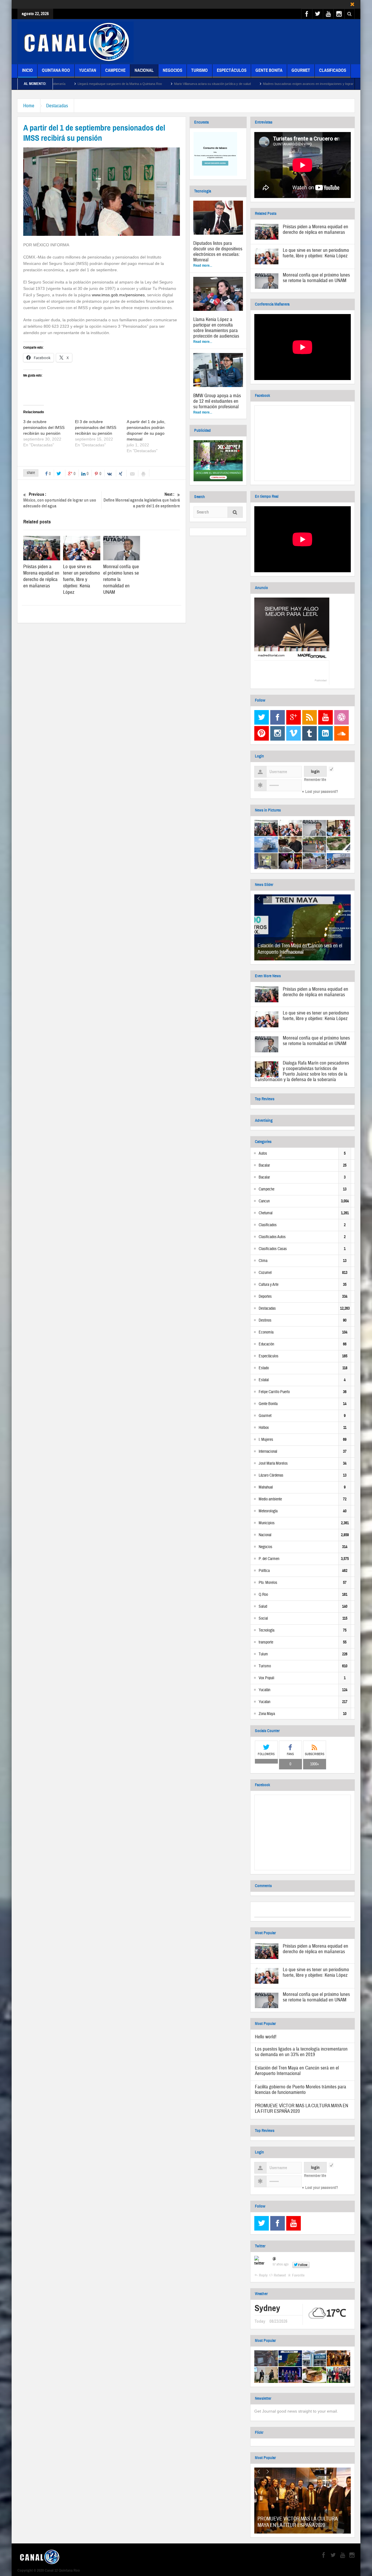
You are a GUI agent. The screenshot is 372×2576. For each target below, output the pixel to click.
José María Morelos (273, 1463)
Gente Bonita (269, 70)
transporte (266, 1642)
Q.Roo (263, 1595)
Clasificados (333, 70)
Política (264, 1571)
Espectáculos (232, 70)
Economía (266, 1332)
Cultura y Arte (269, 1285)
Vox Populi (267, 1678)
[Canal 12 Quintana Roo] (76, 42)
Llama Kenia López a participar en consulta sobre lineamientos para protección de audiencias (216, 328)
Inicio (27, 70)
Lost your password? (322, 792)
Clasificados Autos (272, 1237)
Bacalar (264, 1165)
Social (263, 1618)
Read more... (203, 265)
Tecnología (267, 1630)
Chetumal (266, 1213)
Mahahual (266, 1487)
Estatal (264, 1380)
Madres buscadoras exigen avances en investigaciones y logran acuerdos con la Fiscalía (241, 84)
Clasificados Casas (273, 1249)
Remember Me (315, 780)
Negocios (172, 70)
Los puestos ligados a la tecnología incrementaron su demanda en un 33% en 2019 (301, 2052)
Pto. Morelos (268, 1583)
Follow (303, 2265)
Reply (263, 2275)
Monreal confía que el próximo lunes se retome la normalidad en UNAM (316, 278)
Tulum (263, 1654)
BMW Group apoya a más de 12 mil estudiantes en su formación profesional (217, 401)
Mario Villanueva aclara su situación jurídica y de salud (128, 84)
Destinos (265, 1320)
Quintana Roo (56, 70)
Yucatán (264, 1690)
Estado (264, 1368)
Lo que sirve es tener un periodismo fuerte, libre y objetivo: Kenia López (82, 579)
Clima (263, 1261)
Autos (263, 1154)
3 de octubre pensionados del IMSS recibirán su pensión (44, 427)
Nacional (144, 70)
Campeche (115, 70)
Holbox (264, 1428)
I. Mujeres (266, 1440)
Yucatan (88, 70)
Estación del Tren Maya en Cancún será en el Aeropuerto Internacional (300, 949)
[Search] (235, 513)
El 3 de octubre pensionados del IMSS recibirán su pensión (96, 427)
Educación (266, 1344)
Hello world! (266, 2037)
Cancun (264, 1201)
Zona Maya (267, 1714)
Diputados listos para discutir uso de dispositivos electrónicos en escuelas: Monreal (218, 252)
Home (29, 106)
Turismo (200, 70)
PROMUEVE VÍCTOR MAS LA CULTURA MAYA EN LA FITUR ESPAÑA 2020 (302, 2108)
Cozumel (265, 1273)
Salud (263, 1607)
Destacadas (57, 106)
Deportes (265, 1297)
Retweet (280, 2275)
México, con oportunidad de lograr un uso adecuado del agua (60, 500)
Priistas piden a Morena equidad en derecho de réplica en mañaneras (41, 576)
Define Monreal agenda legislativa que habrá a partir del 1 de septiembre (142, 500)
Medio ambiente (270, 1499)
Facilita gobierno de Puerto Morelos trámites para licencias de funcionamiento (301, 2090)
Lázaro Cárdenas (271, 1475)
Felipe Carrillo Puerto (274, 1392)
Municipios (267, 1523)
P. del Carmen (269, 1559)
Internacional (268, 1452)
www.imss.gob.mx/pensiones (118, 295)
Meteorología (268, 1511)
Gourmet (301, 70)
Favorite (298, 2275)
